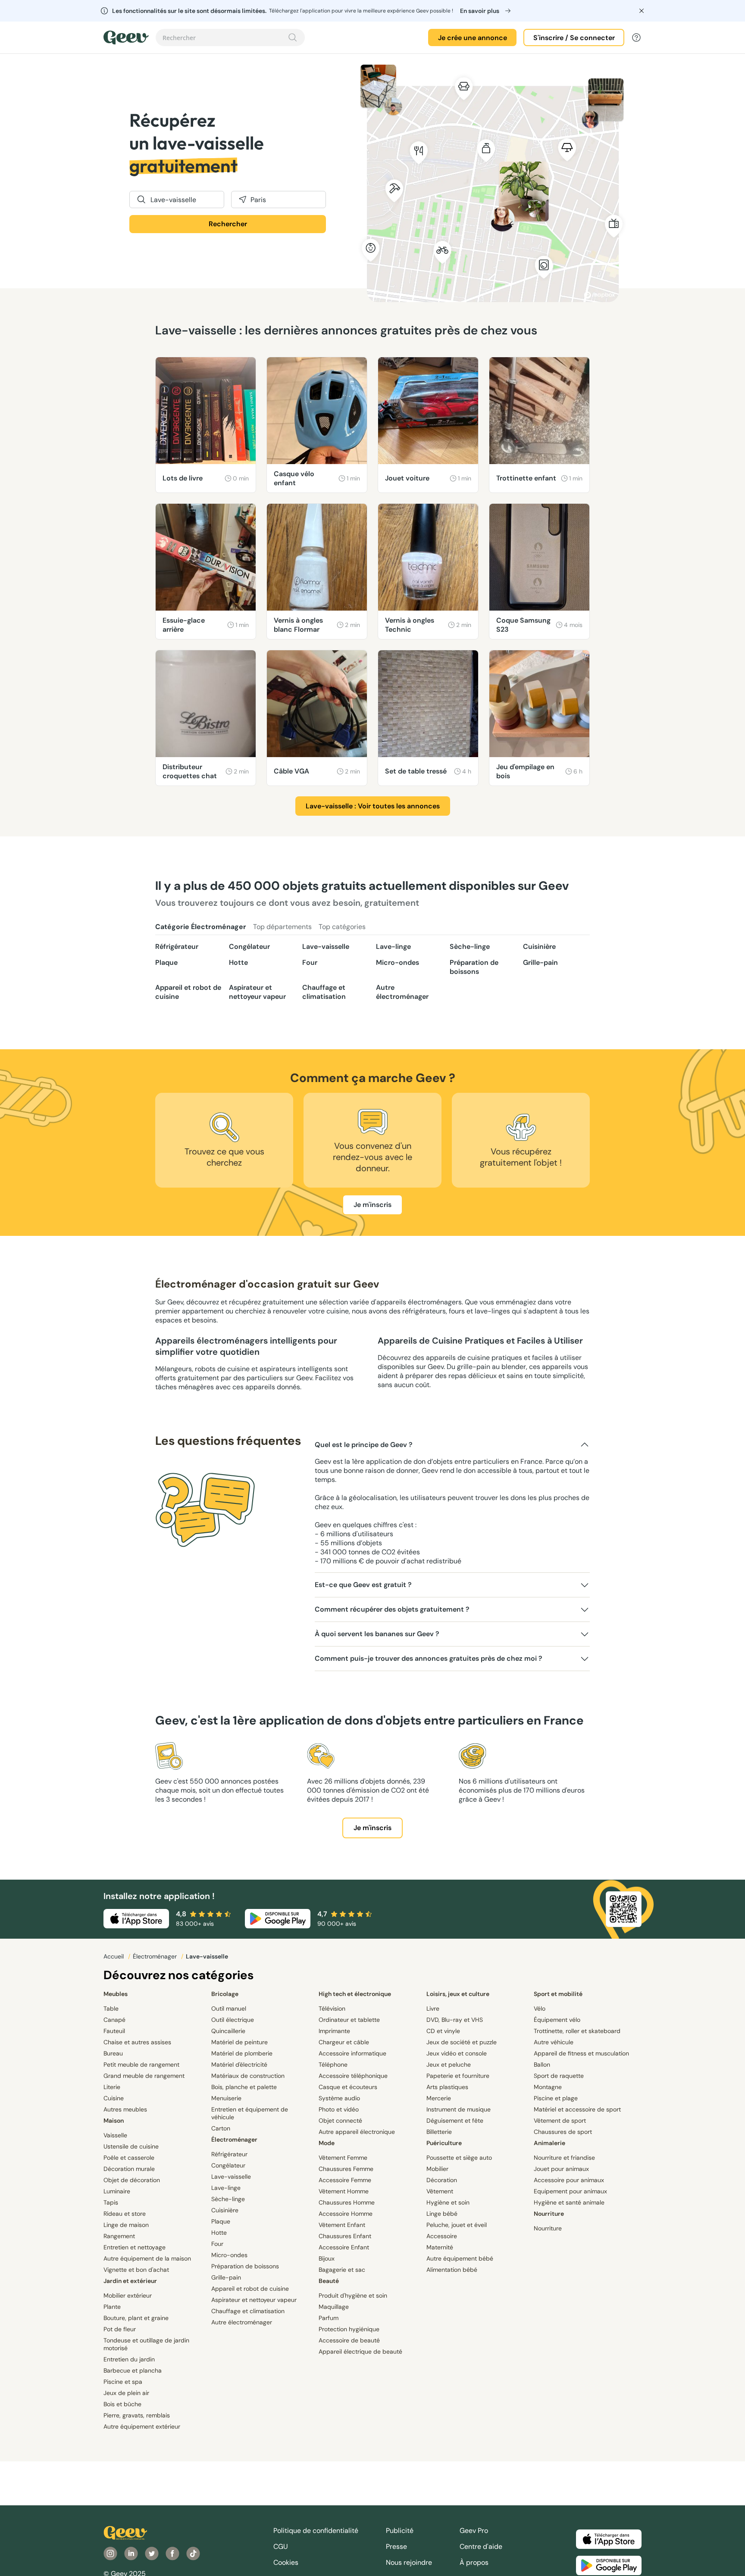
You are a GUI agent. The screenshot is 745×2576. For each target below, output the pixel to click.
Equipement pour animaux (570, 2191)
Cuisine (114, 2098)
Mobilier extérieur (128, 2295)
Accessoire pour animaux (569, 2180)
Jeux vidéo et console (457, 2053)
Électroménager (156, 1956)
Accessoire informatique (352, 2053)
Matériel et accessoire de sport (577, 2109)
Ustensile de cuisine (131, 2146)
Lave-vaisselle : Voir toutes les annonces (373, 806)
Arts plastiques (447, 2087)
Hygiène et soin (448, 2202)
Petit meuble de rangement (141, 2065)
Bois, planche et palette (244, 2087)
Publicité (400, 2531)
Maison (114, 2121)
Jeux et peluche (449, 2065)
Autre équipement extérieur (142, 2426)
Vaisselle (115, 2135)
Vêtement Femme (343, 2158)
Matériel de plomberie (242, 2053)
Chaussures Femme (346, 2169)
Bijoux (327, 2258)
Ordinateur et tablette (349, 2020)
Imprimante (334, 2031)
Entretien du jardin (129, 2359)
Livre (433, 2008)
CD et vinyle (443, 2031)
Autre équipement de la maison (147, 2258)
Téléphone (333, 2065)
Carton (221, 2128)
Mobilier (437, 2169)
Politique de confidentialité (316, 2531)
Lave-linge (393, 947)
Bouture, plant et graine (136, 2318)
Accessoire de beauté (349, 2340)
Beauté (329, 2281)
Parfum (329, 2318)
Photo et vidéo (339, 2109)
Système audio (339, 2098)
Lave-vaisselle (326, 947)
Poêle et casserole (129, 2158)
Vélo (540, 2008)
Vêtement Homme (344, 2191)
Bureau (113, 2053)
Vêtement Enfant (342, 2225)
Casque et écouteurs (348, 2087)
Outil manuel (229, 2008)
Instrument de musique (459, 2109)
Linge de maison (126, 2225)
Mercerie (439, 2098)
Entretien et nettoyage (135, 2247)
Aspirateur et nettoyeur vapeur (257, 992)
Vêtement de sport (560, 2121)
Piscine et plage (556, 2098)
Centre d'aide (481, 2546)
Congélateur (249, 947)
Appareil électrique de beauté (360, 2351)
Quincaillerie (228, 2031)
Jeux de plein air (126, 2393)
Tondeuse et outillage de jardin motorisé (146, 2344)
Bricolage (225, 1994)
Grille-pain (540, 962)
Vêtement (440, 2191)
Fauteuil (114, 2031)
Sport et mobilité (558, 1994)
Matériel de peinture (239, 2042)
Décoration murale (129, 2169)
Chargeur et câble (344, 2042)
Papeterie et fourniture (458, 2076)
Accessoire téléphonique (353, 2076)
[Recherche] (293, 37)
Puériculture (444, 2143)
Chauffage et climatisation (324, 992)
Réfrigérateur (177, 947)
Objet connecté (340, 2121)
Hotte (238, 962)
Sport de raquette (559, 2076)
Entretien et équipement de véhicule (250, 2113)
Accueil (114, 1956)
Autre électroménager (402, 992)
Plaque (166, 962)
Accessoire (442, 2236)
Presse (396, 2546)
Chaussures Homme (347, 2202)
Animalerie (549, 2143)
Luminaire (117, 2191)
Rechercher (228, 224)
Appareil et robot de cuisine (188, 992)
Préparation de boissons (474, 967)
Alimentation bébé (452, 2270)
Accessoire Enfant (344, 2247)
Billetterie (439, 2132)
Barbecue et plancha (133, 2370)
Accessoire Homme (346, 2214)
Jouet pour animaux (561, 2169)
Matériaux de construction (248, 2076)
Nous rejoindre (409, 2562)
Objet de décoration (132, 2180)
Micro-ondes (398, 962)
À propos (474, 2562)
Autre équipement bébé (460, 2258)
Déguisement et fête (455, 2121)
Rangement (119, 2236)
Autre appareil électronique (357, 2132)
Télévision (332, 2008)
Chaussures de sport (563, 2132)
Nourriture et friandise (564, 2158)
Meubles (116, 1994)
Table (111, 2008)
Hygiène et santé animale (569, 2202)
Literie (112, 2087)
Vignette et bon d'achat (136, 2270)
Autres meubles (125, 2109)
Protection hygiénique (349, 2329)
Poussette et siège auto (459, 2158)
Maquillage (334, 2307)
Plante (112, 2307)
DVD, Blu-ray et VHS (455, 2020)
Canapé (114, 2020)
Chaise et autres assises (137, 2042)
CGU (281, 2546)
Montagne (548, 2087)
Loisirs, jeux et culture (458, 1994)
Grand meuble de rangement (144, 2076)
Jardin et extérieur (130, 2281)
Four (310, 962)
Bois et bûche (122, 2404)
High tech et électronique (355, 1994)
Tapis (111, 2202)
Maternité (440, 2247)
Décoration (442, 2180)
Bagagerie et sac (342, 2270)
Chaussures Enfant (345, 2236)
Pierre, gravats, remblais (137, 2415)
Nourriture (549, 2214)
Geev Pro (474, 2531)
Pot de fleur (120, 2329)
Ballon (542, 2065)
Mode (327, 2143)
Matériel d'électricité (239, 2065)
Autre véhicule (554, 2042)
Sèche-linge (470, 947)
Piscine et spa (123, 2382)
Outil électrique (233, 2020)
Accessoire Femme (345, 2180)
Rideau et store (125, 2214)
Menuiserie (226, 2098)
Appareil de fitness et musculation (581, 2053)
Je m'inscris (372, 1205)
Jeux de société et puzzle (462, 2042)
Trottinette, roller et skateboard (577, 2031)
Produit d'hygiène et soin (353, 2295)
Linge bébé (442, 2214)
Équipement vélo (557, 2020)
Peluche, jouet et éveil (457, 2225)
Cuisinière (539, 947)
